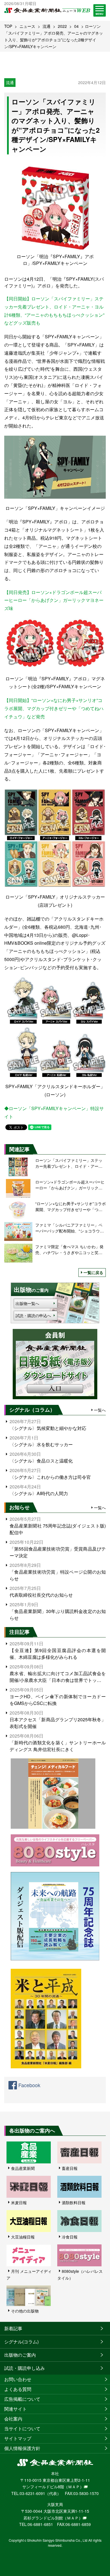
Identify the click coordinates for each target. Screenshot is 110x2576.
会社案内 (13, 2419)
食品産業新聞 (23, 2168)
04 (76, 26)
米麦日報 (19, 2202)
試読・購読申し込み (25, 2368)
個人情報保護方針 (22, 2448)
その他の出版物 (25, 2311)
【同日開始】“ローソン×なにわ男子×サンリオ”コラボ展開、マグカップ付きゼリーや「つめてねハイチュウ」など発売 (54, 708)
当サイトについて (22, 2428)
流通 (47, 26)
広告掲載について (22, 2399)
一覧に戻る (93, 1272)
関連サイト (16, 2409)
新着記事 (13, 2328)
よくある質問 (18, 2389)
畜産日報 (70, 2168)
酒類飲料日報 (74, 2202)
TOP (8, 26)
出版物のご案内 (20, 2355)
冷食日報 (70, 2237)
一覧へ (100, 1410)
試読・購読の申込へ (33, 1315)
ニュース (27, 26)
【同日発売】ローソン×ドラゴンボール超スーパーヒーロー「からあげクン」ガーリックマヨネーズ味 (54, 600)
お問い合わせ (18, 2379)
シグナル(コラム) (21, 2342)
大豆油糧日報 (23, 2237)
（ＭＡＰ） (74, 2487)
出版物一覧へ (27, 1303)
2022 (62, 26)
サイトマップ (18, 2438)
